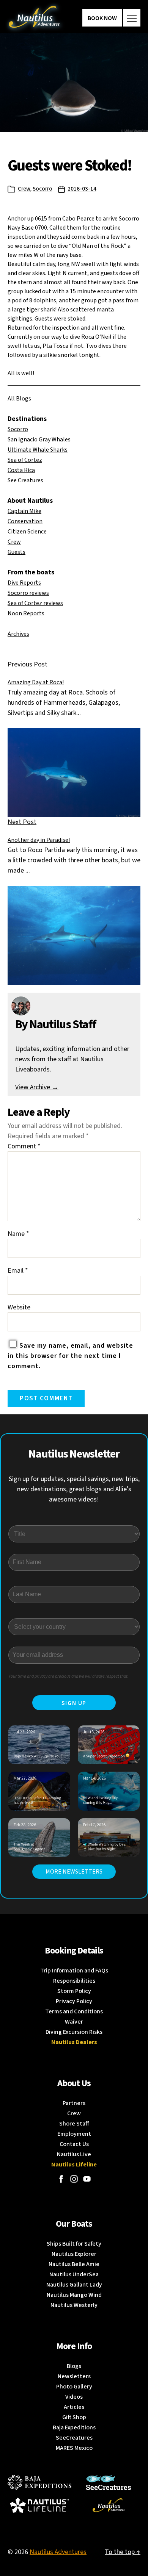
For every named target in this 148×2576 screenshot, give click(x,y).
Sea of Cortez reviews (35, 603)
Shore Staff (74, 2124)
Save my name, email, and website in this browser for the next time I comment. (70, 1356)
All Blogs (19, 399)
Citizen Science (27, 532)
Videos (74, 2397)
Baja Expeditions (74, 2427)
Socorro (43, 189)
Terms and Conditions (74, 2011)
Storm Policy (74, 1991)
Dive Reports (24, 583)
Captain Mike (24, 511)
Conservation (25, 521)
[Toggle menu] (132, 18)
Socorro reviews (28, 593)
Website (19, 1307)
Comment (24, 1146)
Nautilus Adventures (58, 2552)
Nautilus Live (74, 2154)
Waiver (74, 2022)
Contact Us (74, 2144)
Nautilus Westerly (74, 2305)
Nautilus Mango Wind (74, 2295)
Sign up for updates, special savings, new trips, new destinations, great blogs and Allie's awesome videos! (74, 1489)
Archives (18, 634)
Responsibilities (74, 1981)
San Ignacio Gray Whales (39, 439)
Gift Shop (74, 2417)
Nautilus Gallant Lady (74, 2285)
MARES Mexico (74, 2448)
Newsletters (74, 2376)
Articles (74, 2407)
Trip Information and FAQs (74, 1971)
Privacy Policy (74, 2001)
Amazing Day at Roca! (36, 682)
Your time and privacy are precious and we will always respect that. (68, 1676)
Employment (74, 2134)
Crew (24, 189)
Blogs (74, 2366)
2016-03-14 (82, 189)
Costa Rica (21, 470)
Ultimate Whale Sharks (38, 450)
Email (18, 1271)
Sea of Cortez (25, 460)
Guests (17, 552)
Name (18, 1234)
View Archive (37, 1087)
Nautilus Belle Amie (74, 2264)
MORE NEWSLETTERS (74, 1872)
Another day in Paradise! (39, 840)
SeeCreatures (74, 2438)
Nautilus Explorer (74, 2254)
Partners (74, 2103)
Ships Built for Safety (74, 2244)
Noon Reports (26, 613)
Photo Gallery (74, 2387)
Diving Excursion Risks (74, 2032)
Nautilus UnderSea (74, 2274)
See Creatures (25, 480)
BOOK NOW (102, 18)
